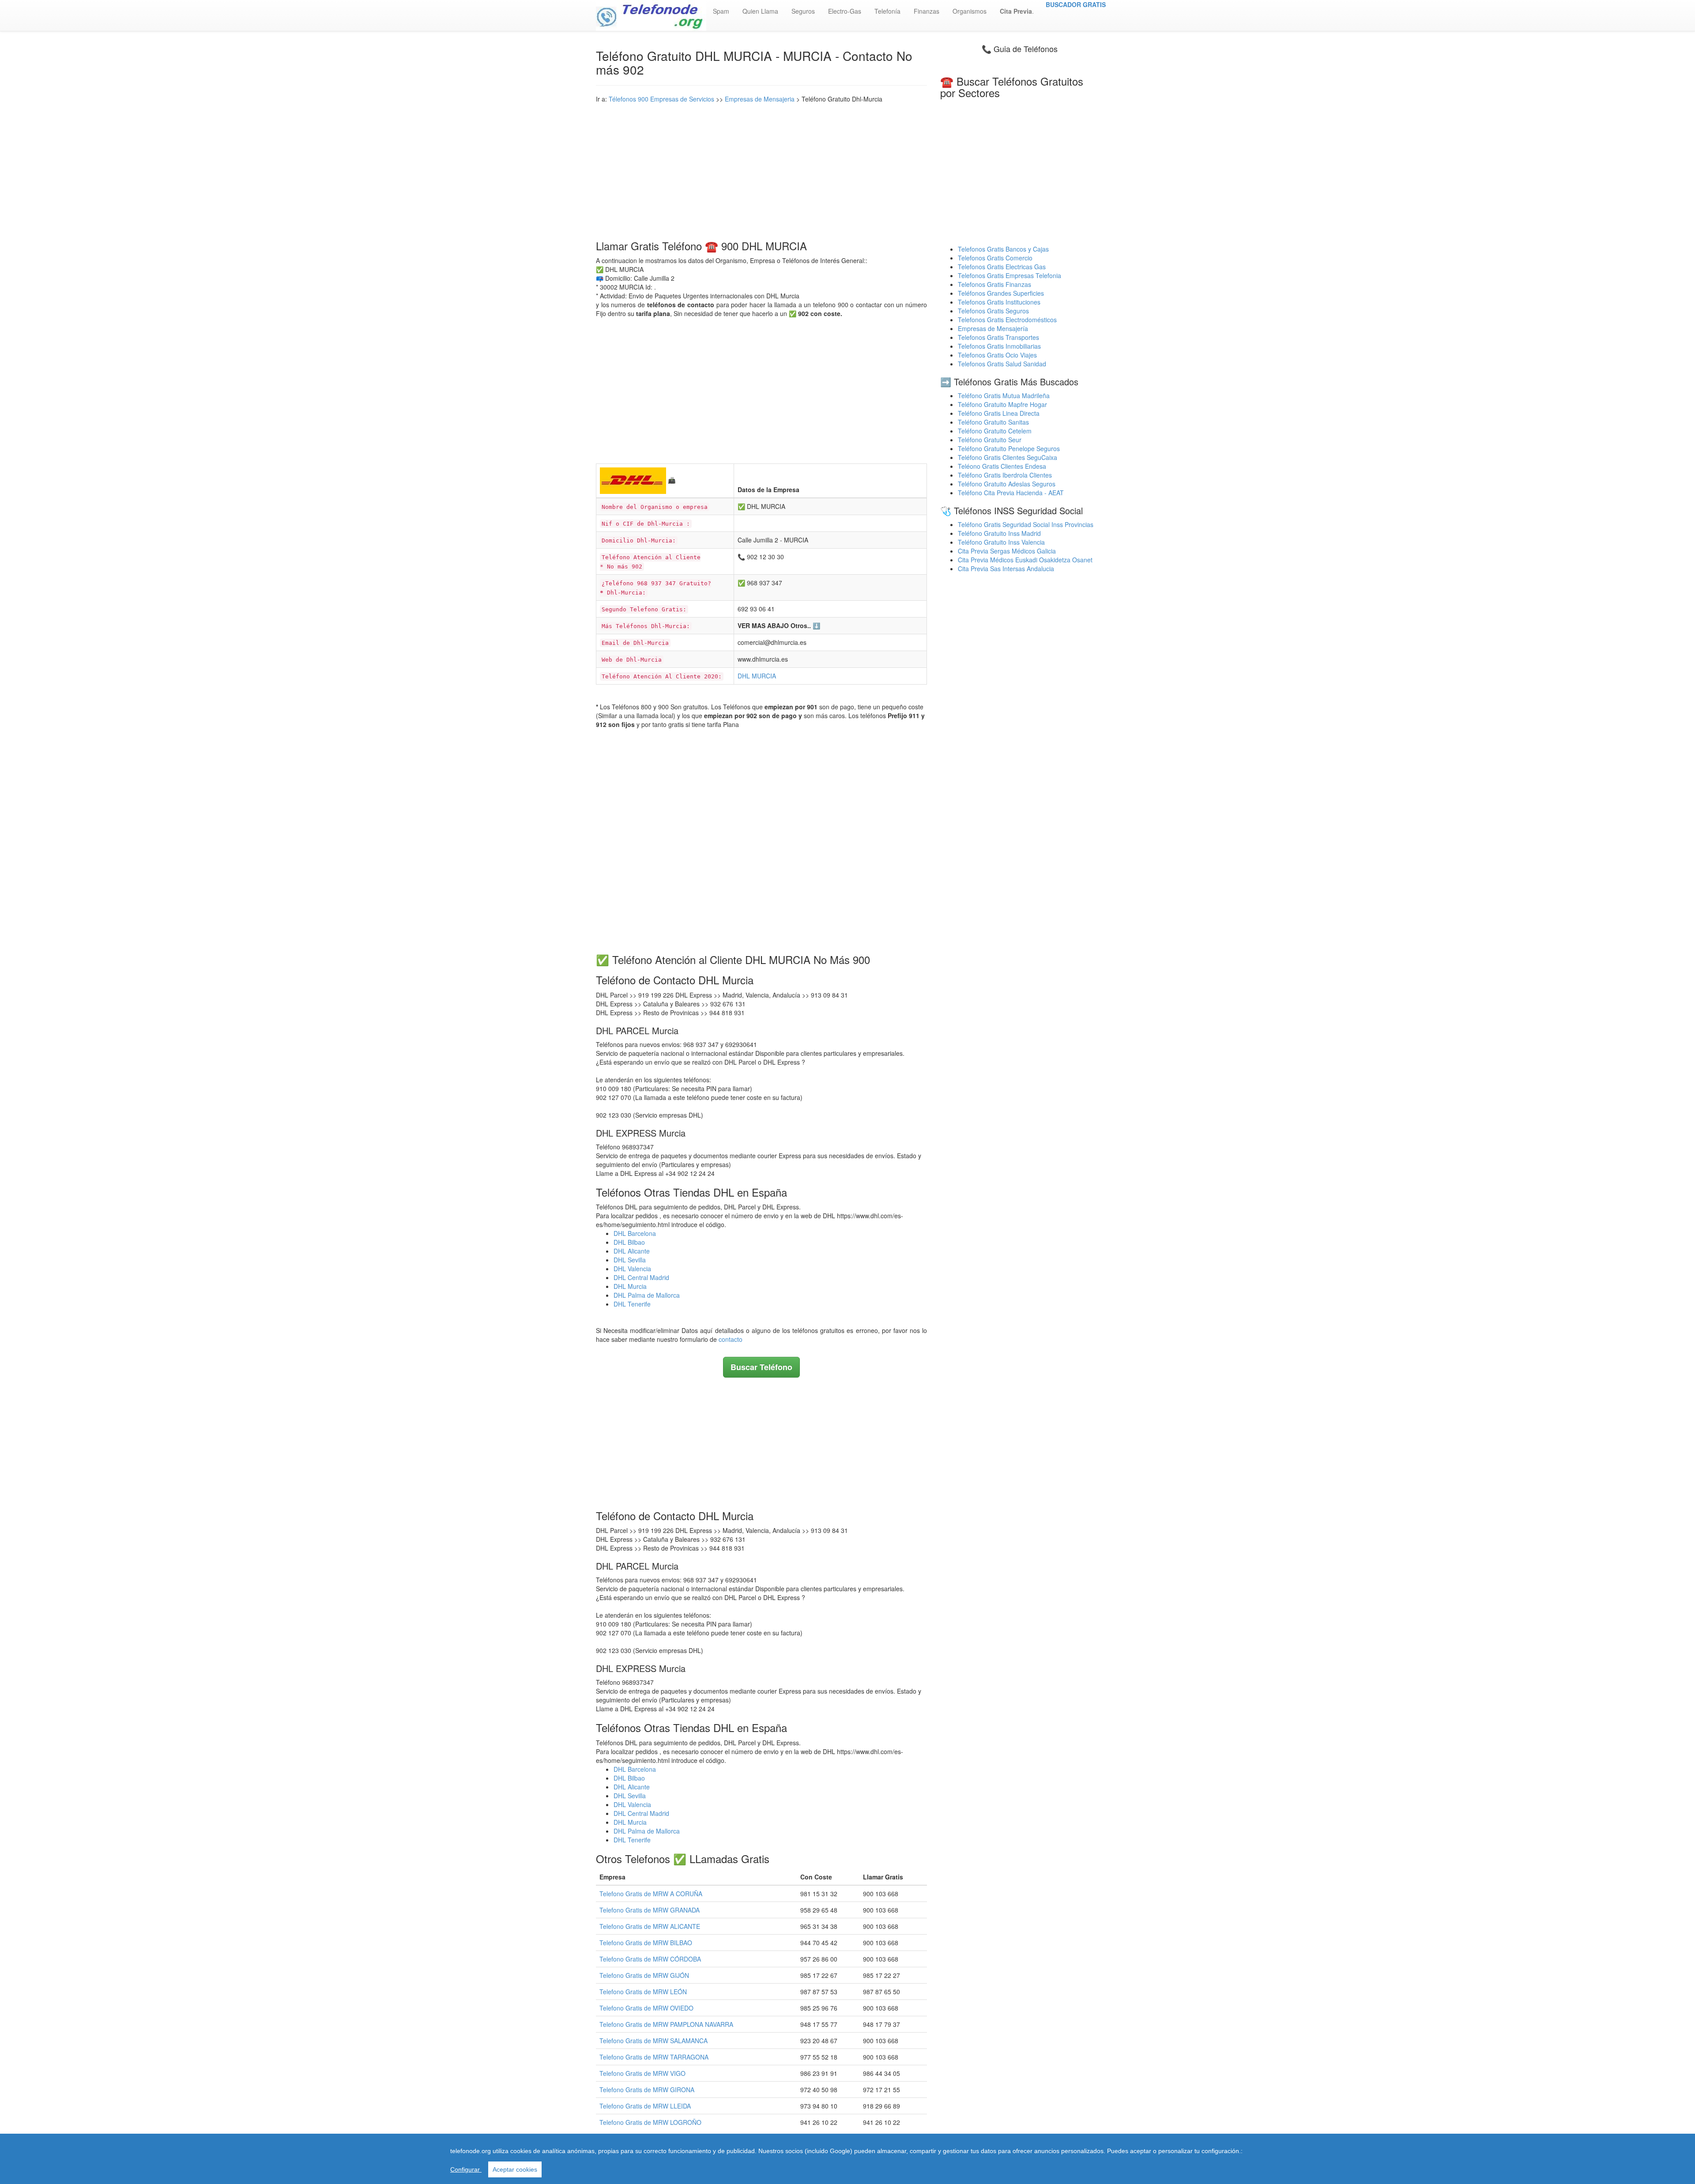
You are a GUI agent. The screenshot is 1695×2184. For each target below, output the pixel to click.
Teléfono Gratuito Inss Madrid (999, 533)
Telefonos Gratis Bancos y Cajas (1003, 249)
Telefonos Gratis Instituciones (999, 302)
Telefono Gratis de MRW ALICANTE (650, 1926)
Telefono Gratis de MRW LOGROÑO (650, 2122)
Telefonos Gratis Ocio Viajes (997, 355)
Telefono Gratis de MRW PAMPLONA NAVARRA (666, 2024)
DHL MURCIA (757, 676)
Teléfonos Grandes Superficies (1001, 293)
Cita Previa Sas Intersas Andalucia (1006, 569)
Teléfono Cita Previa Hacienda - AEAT (1011, 493)
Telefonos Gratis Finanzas (994, 284)
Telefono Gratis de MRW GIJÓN (644, 1975)
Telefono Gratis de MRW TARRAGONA (654, 2057)
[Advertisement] (761, 169)
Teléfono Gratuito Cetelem (995, 431)
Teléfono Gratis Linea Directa (999, 413)
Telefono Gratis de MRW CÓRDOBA (650, 1959)
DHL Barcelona (635, 1233)
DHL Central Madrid (641, 1277)
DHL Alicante (632, 1251)
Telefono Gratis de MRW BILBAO (646, 1943)
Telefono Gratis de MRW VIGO (642, 2073)
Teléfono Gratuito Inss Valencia (1001, 542)
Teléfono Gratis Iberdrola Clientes (1005, 475)
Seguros (803, 11)
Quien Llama (760, 11)
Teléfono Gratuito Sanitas (993, 422)
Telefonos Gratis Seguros (993, 311)
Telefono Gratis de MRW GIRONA (647, 2090)
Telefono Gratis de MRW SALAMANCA (654, 2041)
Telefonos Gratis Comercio (995, 258)
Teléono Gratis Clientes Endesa (1002, 466)
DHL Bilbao (629, 1242)
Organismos (970, 11)
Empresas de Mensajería (993, 328)
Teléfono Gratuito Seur (990, 440)
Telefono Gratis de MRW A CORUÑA (651, 1894)
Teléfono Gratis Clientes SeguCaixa (1008, 457)
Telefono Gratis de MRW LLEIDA (645, 2106)
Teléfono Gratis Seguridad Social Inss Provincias (1026, 524)
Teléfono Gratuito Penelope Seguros (1009, 448)
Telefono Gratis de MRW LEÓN (643, 1992)
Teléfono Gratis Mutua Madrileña (1004, 395)
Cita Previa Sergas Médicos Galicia (1007, 551)
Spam (721, 11)
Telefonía (887, 11)
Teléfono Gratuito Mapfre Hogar (1002, 404)
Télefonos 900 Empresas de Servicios (661, 99)
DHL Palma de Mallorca (647, 1295)
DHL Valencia (632, 1269)
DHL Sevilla (630, 1260)
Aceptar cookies (515, 2169)
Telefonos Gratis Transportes (998, 337)
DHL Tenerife (632, 1304)
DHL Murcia (630, 1286)
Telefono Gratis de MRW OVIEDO (646, 2008)
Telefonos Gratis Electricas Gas (1002, 267)
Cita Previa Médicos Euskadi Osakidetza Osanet (1025, 560)
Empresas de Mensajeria (760, 99)
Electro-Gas (845, 11)
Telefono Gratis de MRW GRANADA (650, 1910)
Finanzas (927, 11)
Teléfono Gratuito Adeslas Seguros (1007, 484)
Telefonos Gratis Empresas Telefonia (1009, 275)
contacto (731, 1339)
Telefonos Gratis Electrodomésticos (1007, 320)
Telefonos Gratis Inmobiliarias (999, 346)
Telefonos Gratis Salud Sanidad (1002, 364)
